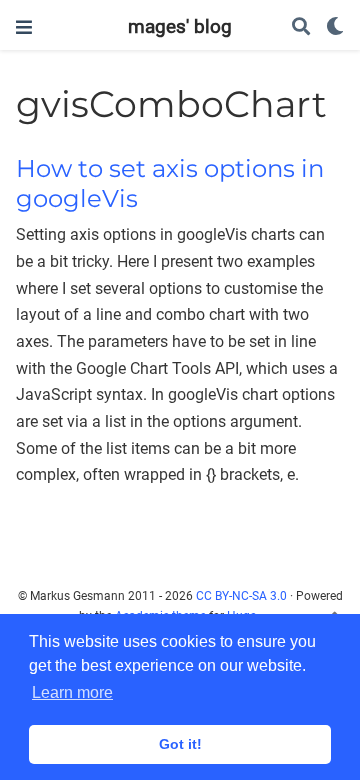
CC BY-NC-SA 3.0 (241, 596)
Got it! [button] (180, 744)
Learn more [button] (72, 692)
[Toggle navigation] (24, 27)
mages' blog (180, 26)
